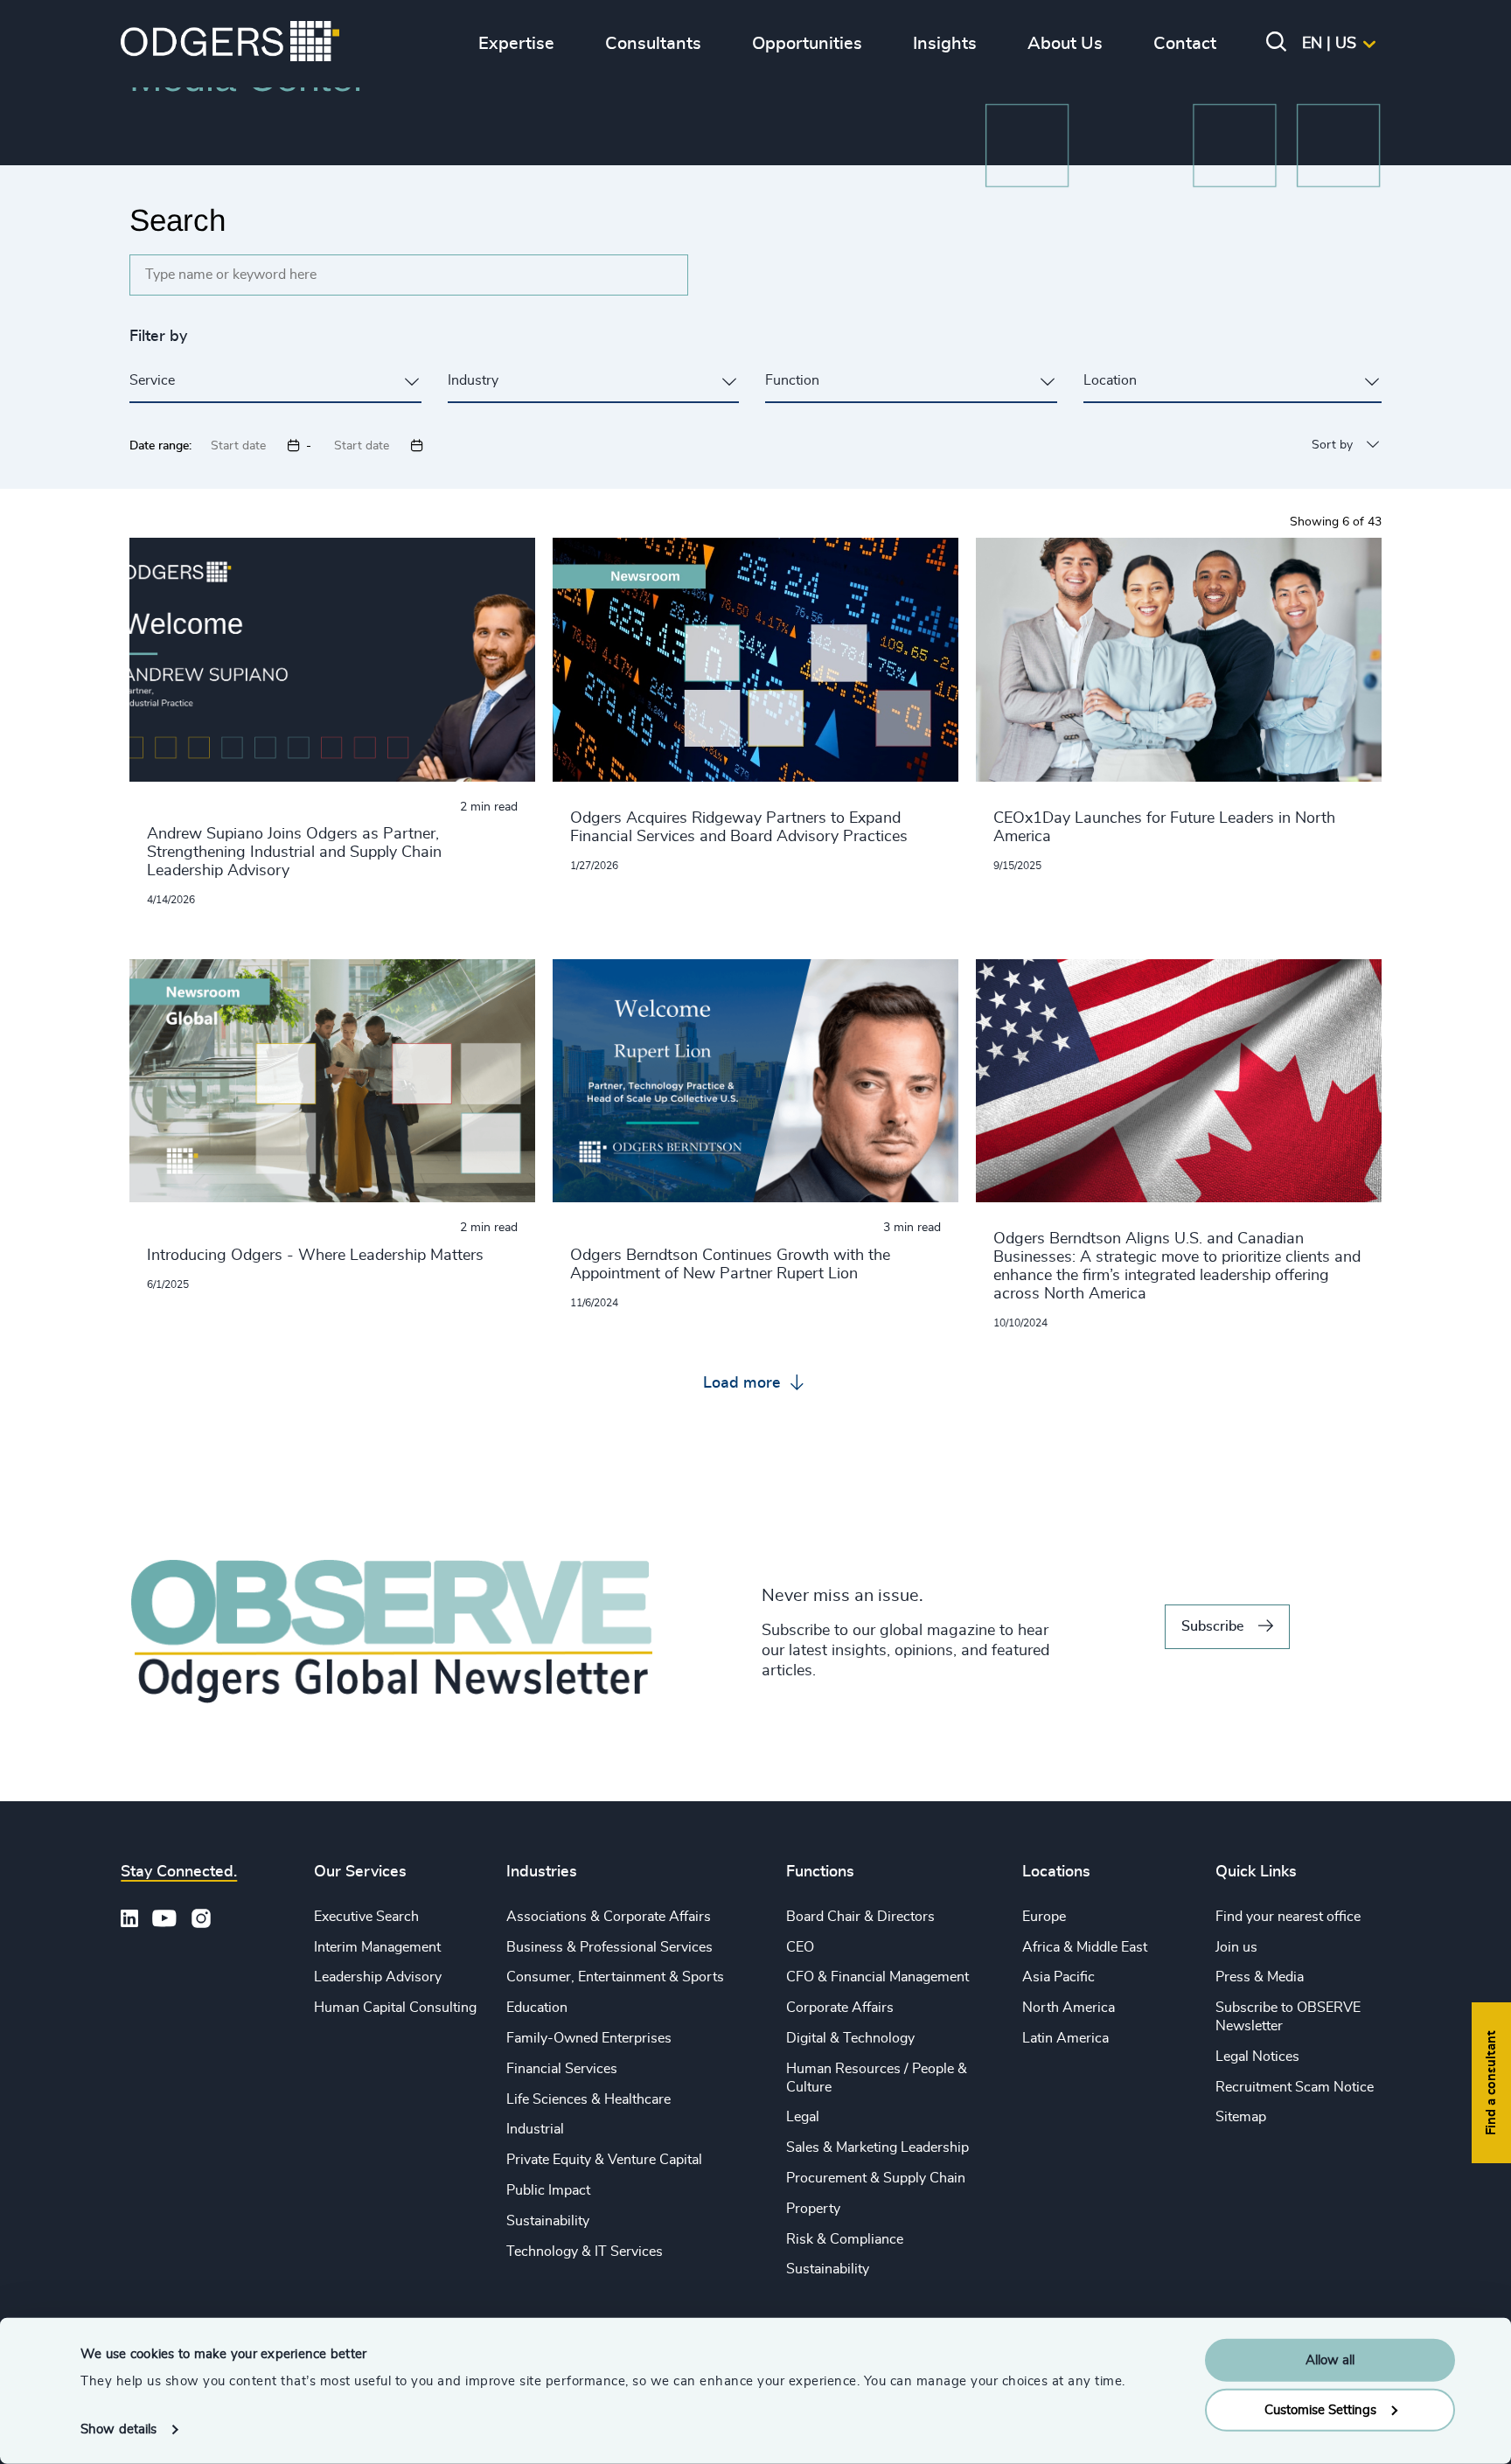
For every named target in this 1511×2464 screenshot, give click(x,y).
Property (813, 2209)
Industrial (535, 2129)
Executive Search (366, 1917)
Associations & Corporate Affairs (609, 1917)
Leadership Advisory (378, 1977)
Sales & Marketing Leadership (877, 2147)
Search (178, 220)
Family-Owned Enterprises (589, 2038)
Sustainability (548, 2221)
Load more (744, 1383)
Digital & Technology (850, 2038)
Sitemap (1241, 2117)
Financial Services (562, 2069)
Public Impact (548, 2190)
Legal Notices (1257, 2057)
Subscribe (1212, 1626)
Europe (1044, 1917)
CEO (800, 1947)
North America (1069, 2008)
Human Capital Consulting (395, 2008)
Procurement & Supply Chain (876, 2178)
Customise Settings (1320, 2409)
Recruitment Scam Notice (1295, 2087)
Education (537, 2008)
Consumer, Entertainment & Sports (615, 1977)
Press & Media (1260, 1977)
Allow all (1330, 2360)
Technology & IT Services (585, 2252)
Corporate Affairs (840, 2008)
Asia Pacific (1058, 1977)
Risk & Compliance (845, 2239)
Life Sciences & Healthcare (588, 2099)
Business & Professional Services (609, 1947)
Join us (1236, 1947)
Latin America (1065, 2038)
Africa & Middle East (1085, 1947)
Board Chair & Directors (860, 1917)
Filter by (158, 337)
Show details (118, 2429)
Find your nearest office (1288, 1917)
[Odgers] (230, 44)
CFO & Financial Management (877, 1977)
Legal (803, 2117)
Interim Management (377, 1947)
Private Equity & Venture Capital (604, 2160)
